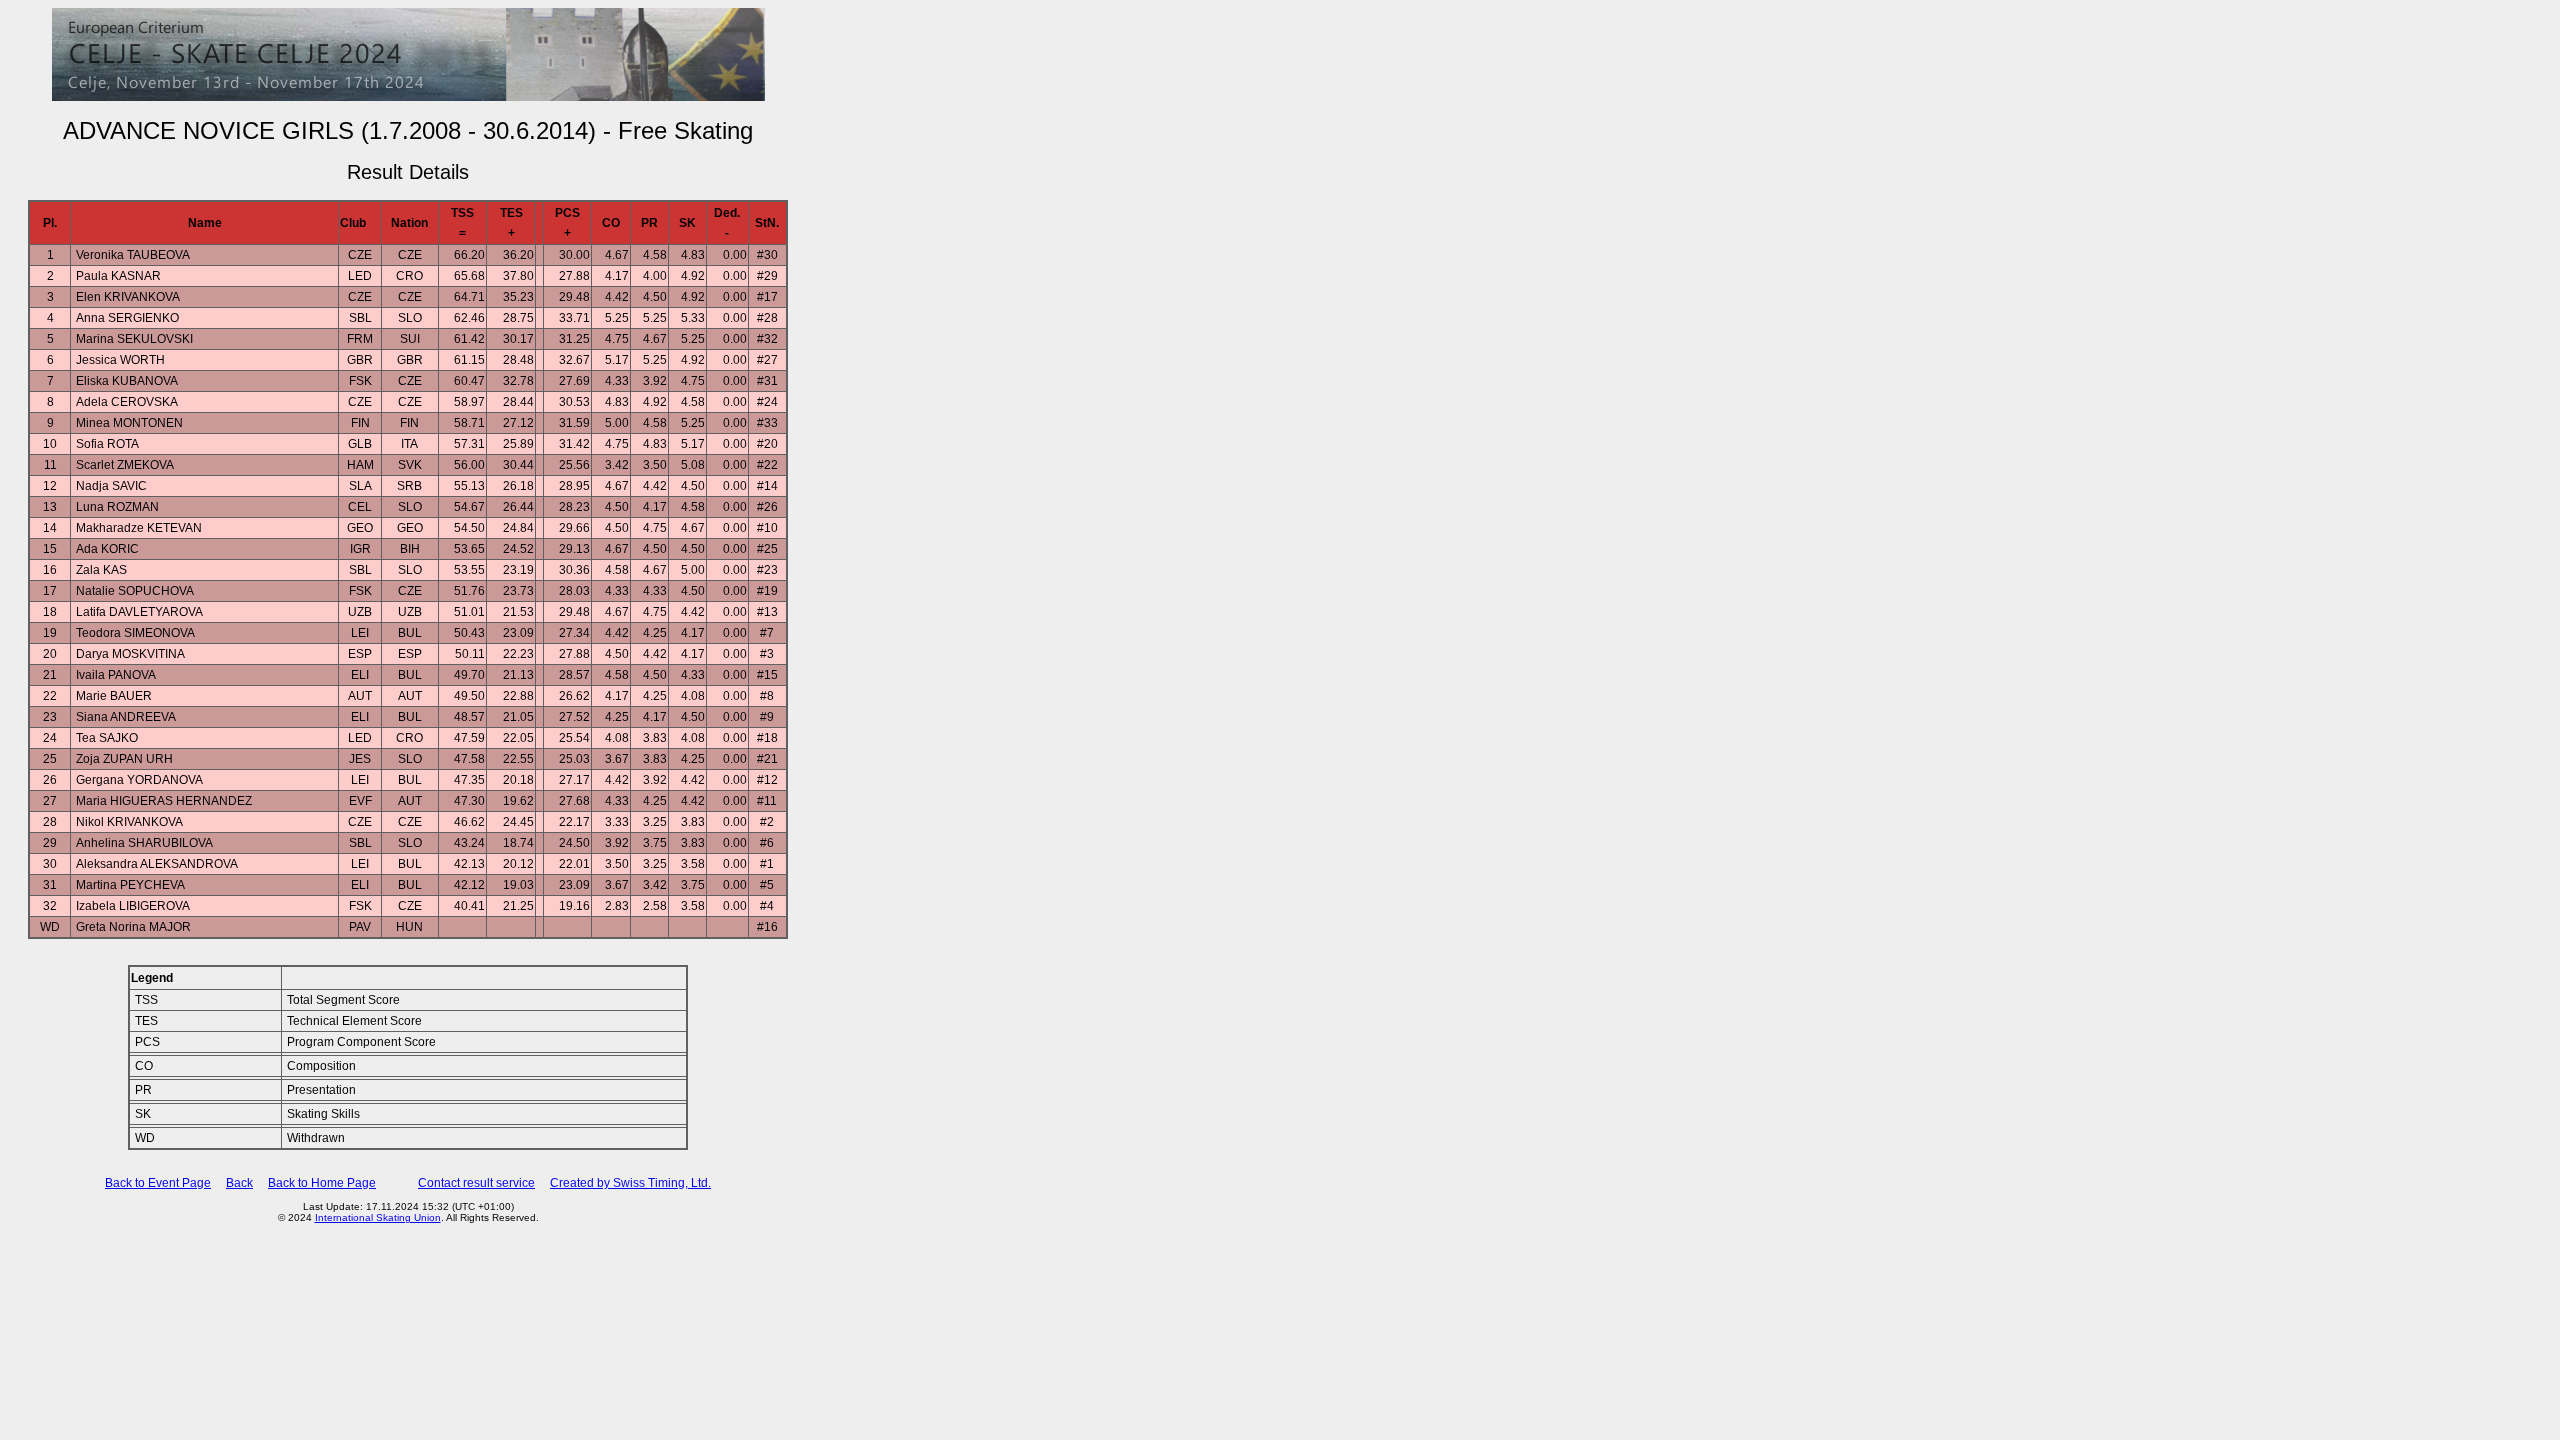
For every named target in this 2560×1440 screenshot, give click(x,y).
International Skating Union (378, 1217)
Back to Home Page (322, 1183)
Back (239, 1183)
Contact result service (476, 1183)
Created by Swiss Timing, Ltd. (630, 1183)
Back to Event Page (158, 1183)
